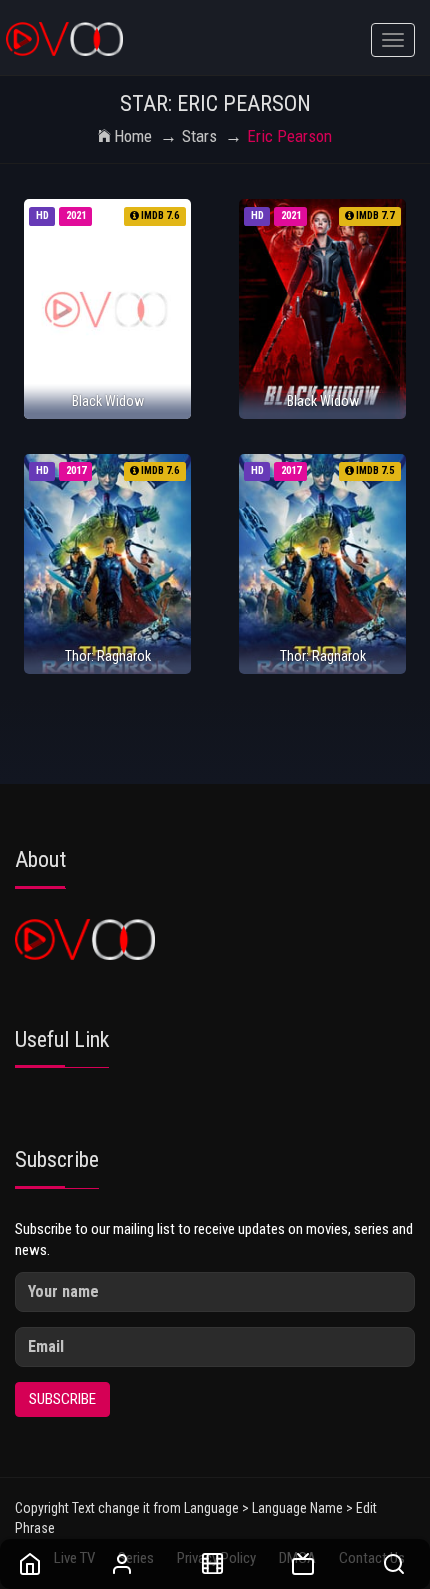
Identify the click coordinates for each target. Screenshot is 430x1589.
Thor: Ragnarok (108, 656)
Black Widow (108, 401)
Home (133, 136)
